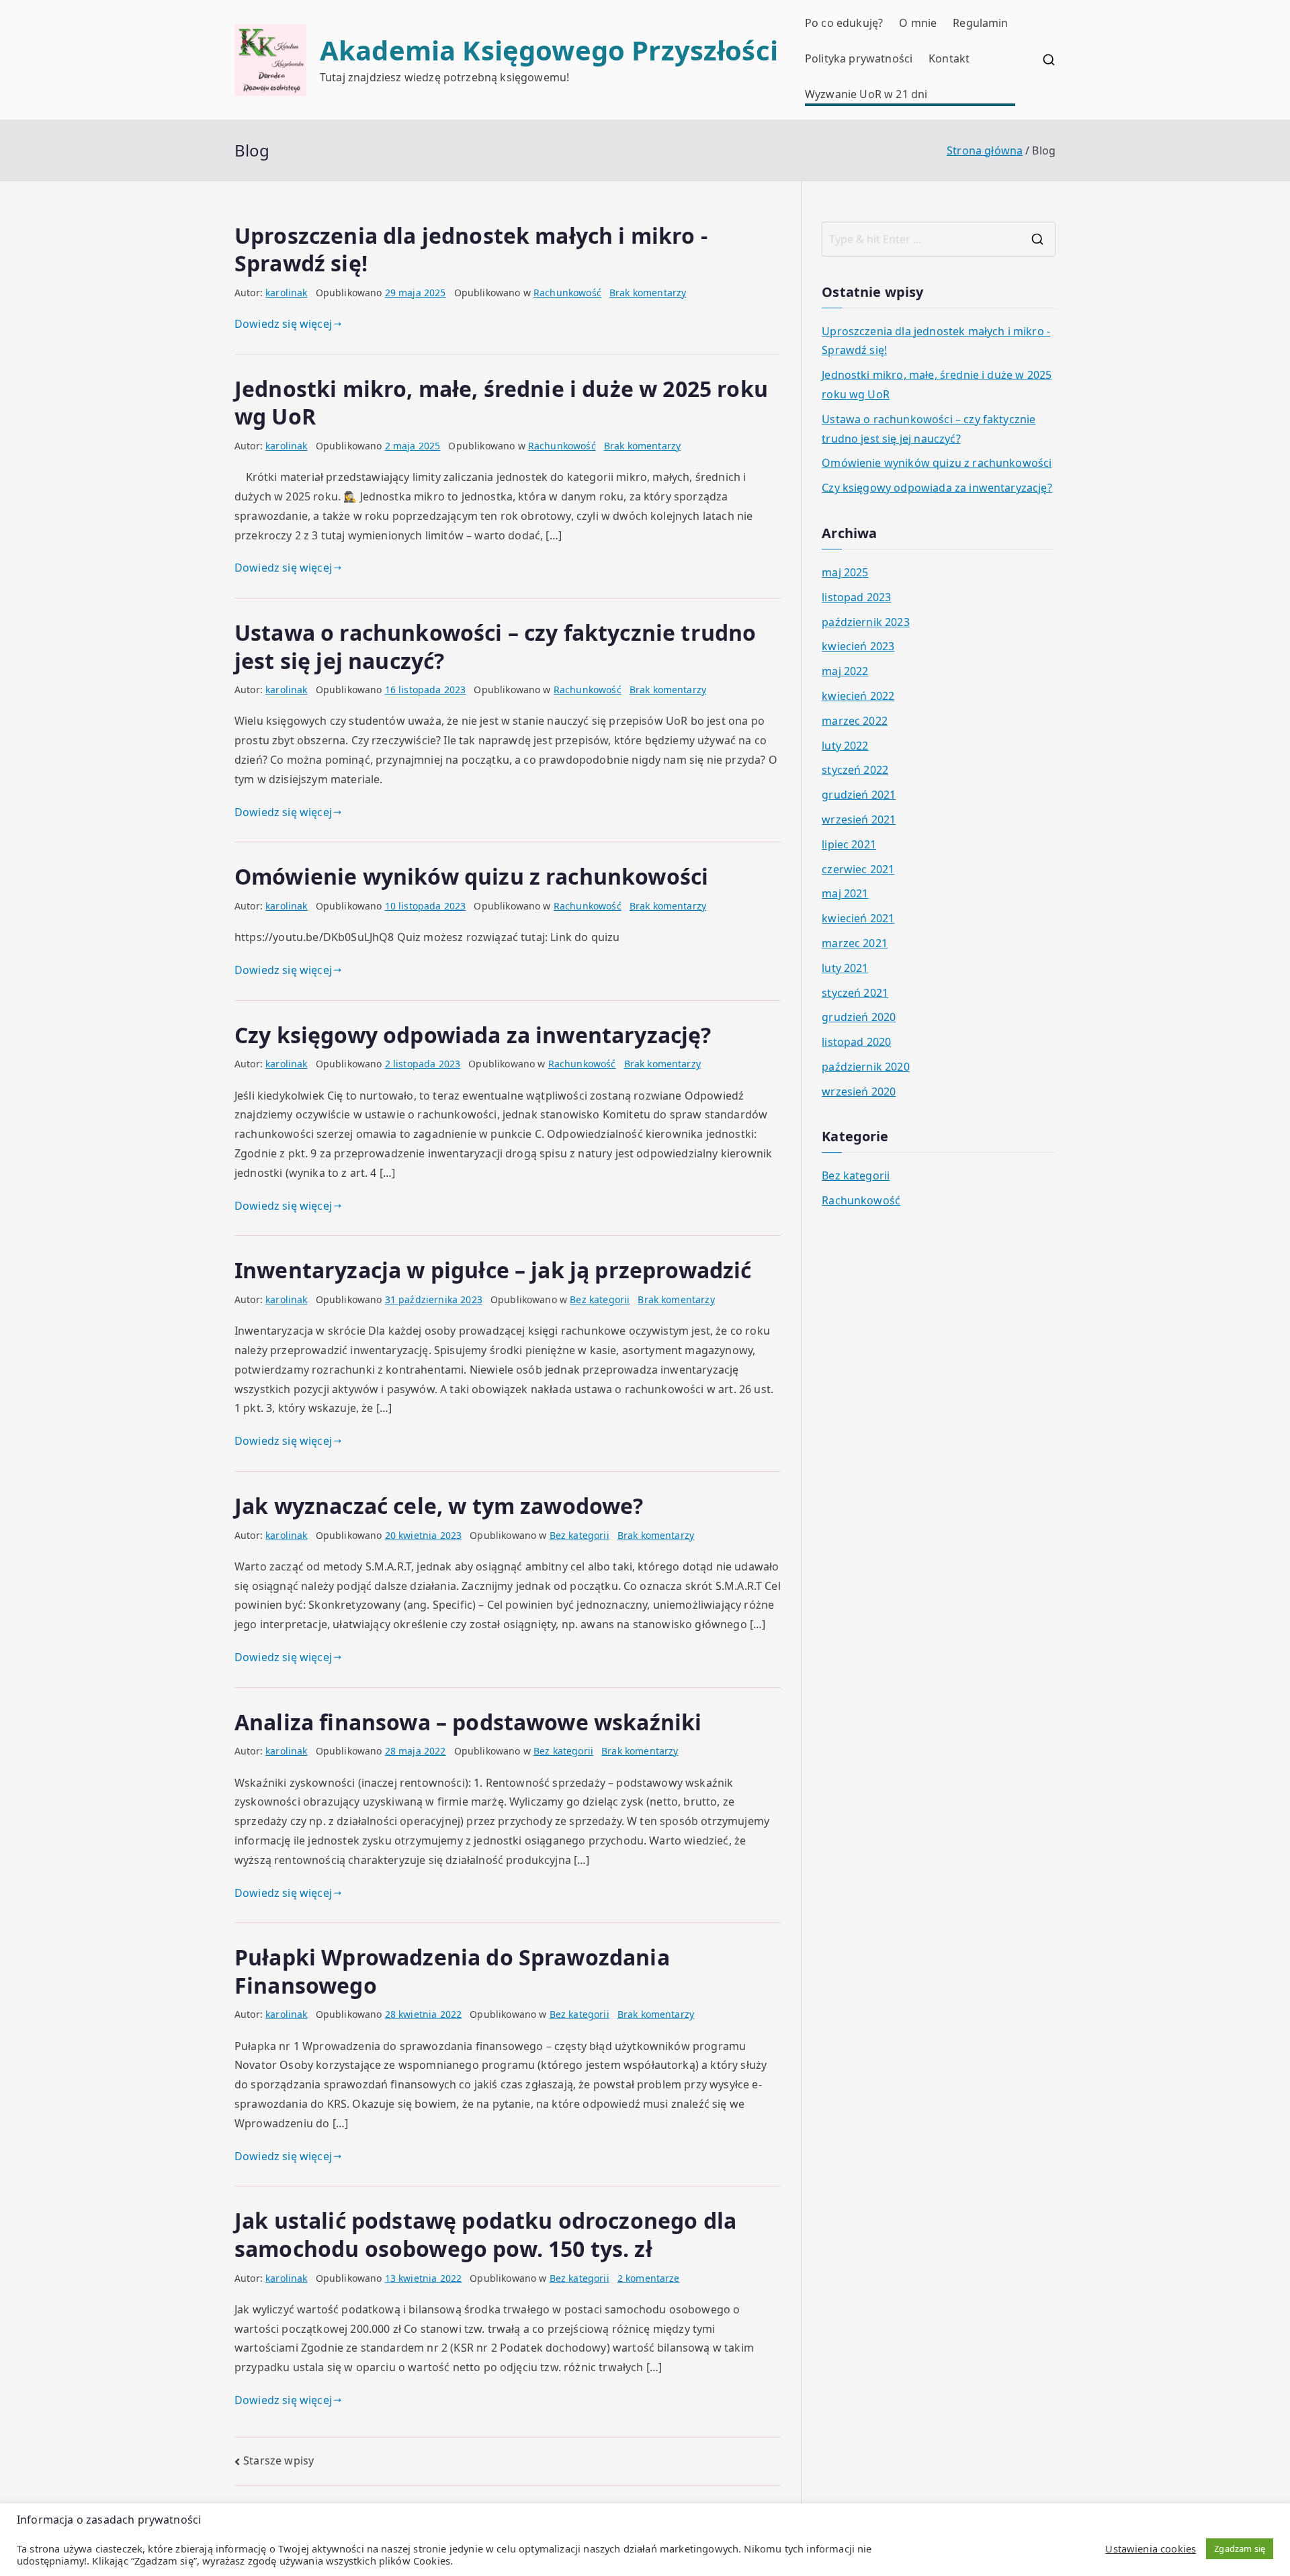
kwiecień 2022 (858, 696)
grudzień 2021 (859, 795)
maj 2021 (845, 893)
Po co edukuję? (844, 23)
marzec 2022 (855, 721)
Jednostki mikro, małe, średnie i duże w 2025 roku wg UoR (501, 403)
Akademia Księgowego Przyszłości (549, 50)
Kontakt (949, 58)
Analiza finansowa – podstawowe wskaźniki (468, 1722)
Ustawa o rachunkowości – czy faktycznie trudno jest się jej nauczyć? (495, 647)
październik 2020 (866, 1067)
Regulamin (980, 23)
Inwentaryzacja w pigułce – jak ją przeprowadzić (493, 1270)
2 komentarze (649, 2278)
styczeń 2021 (855, 993)
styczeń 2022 (855, 770)
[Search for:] (939, 239)
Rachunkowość (567, 293)
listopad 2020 (856, 1042)
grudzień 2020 (859, 1017)
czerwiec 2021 (858, 869)
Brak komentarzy (648, 293)
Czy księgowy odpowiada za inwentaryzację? (473, 1035)
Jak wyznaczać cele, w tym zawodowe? (439, 1506)
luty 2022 (845, 746)
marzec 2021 (855, 943)
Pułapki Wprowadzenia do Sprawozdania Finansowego (452, 1971)
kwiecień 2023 (858, 646)
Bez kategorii (600, 1299)
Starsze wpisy (278, 2460)
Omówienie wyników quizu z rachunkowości (471, 876)
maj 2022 (845, 671)
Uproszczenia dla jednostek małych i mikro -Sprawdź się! (471, 250)
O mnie (918, 23)
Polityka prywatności (859, 58)
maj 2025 (845, 572)
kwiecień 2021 (858, 918)
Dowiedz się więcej (283, 324)
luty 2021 (845, 968)
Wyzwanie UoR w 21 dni (866, 94)
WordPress (819, 2551)
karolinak (286, 293)
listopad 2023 (856, 597)
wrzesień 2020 (859, 1092)
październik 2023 (866, 622)
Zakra (758, 2551)
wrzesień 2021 (859, 819)
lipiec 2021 (849, 844)
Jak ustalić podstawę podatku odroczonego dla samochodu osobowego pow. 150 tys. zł (485, 2234)
